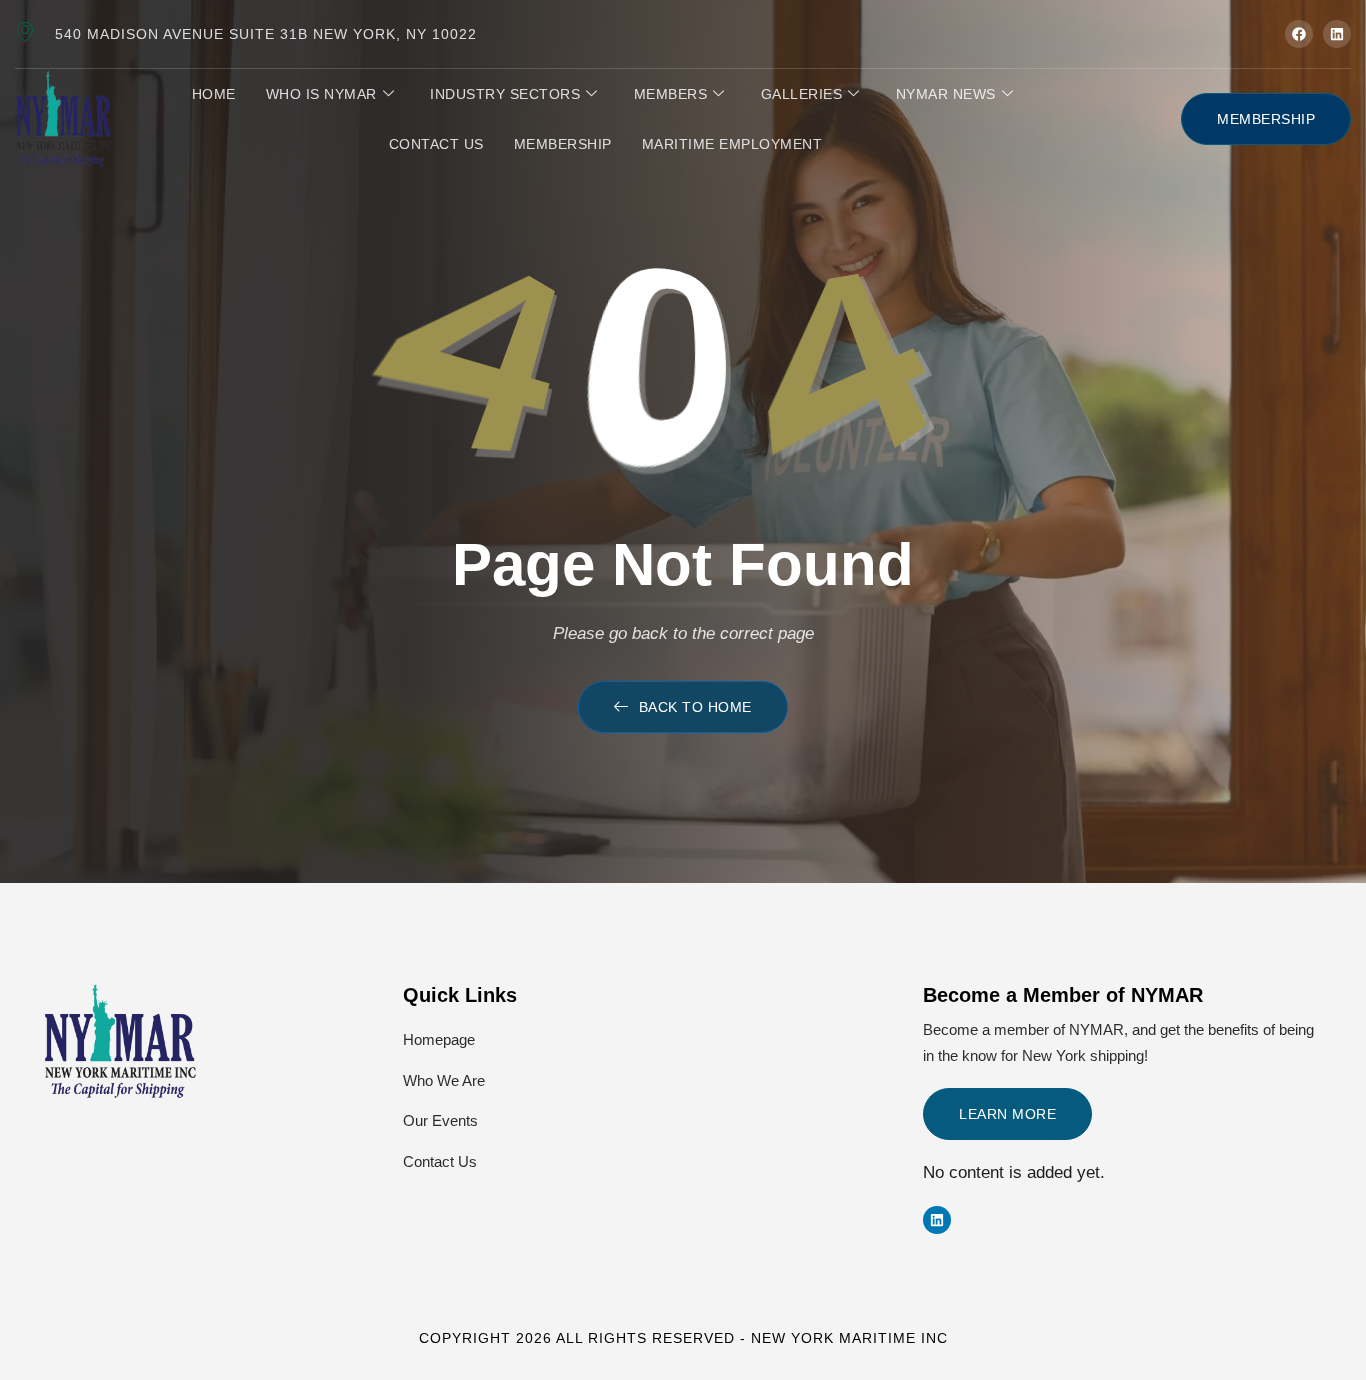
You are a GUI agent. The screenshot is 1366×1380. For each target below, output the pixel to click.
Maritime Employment (732, 144)
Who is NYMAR (321, 94)
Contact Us (436, 144)
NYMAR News (946, 94)
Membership (563, 144)
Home (214, 94)
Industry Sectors (505, 94)
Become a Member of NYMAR (1063, 995)
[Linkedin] (937, 1220)
